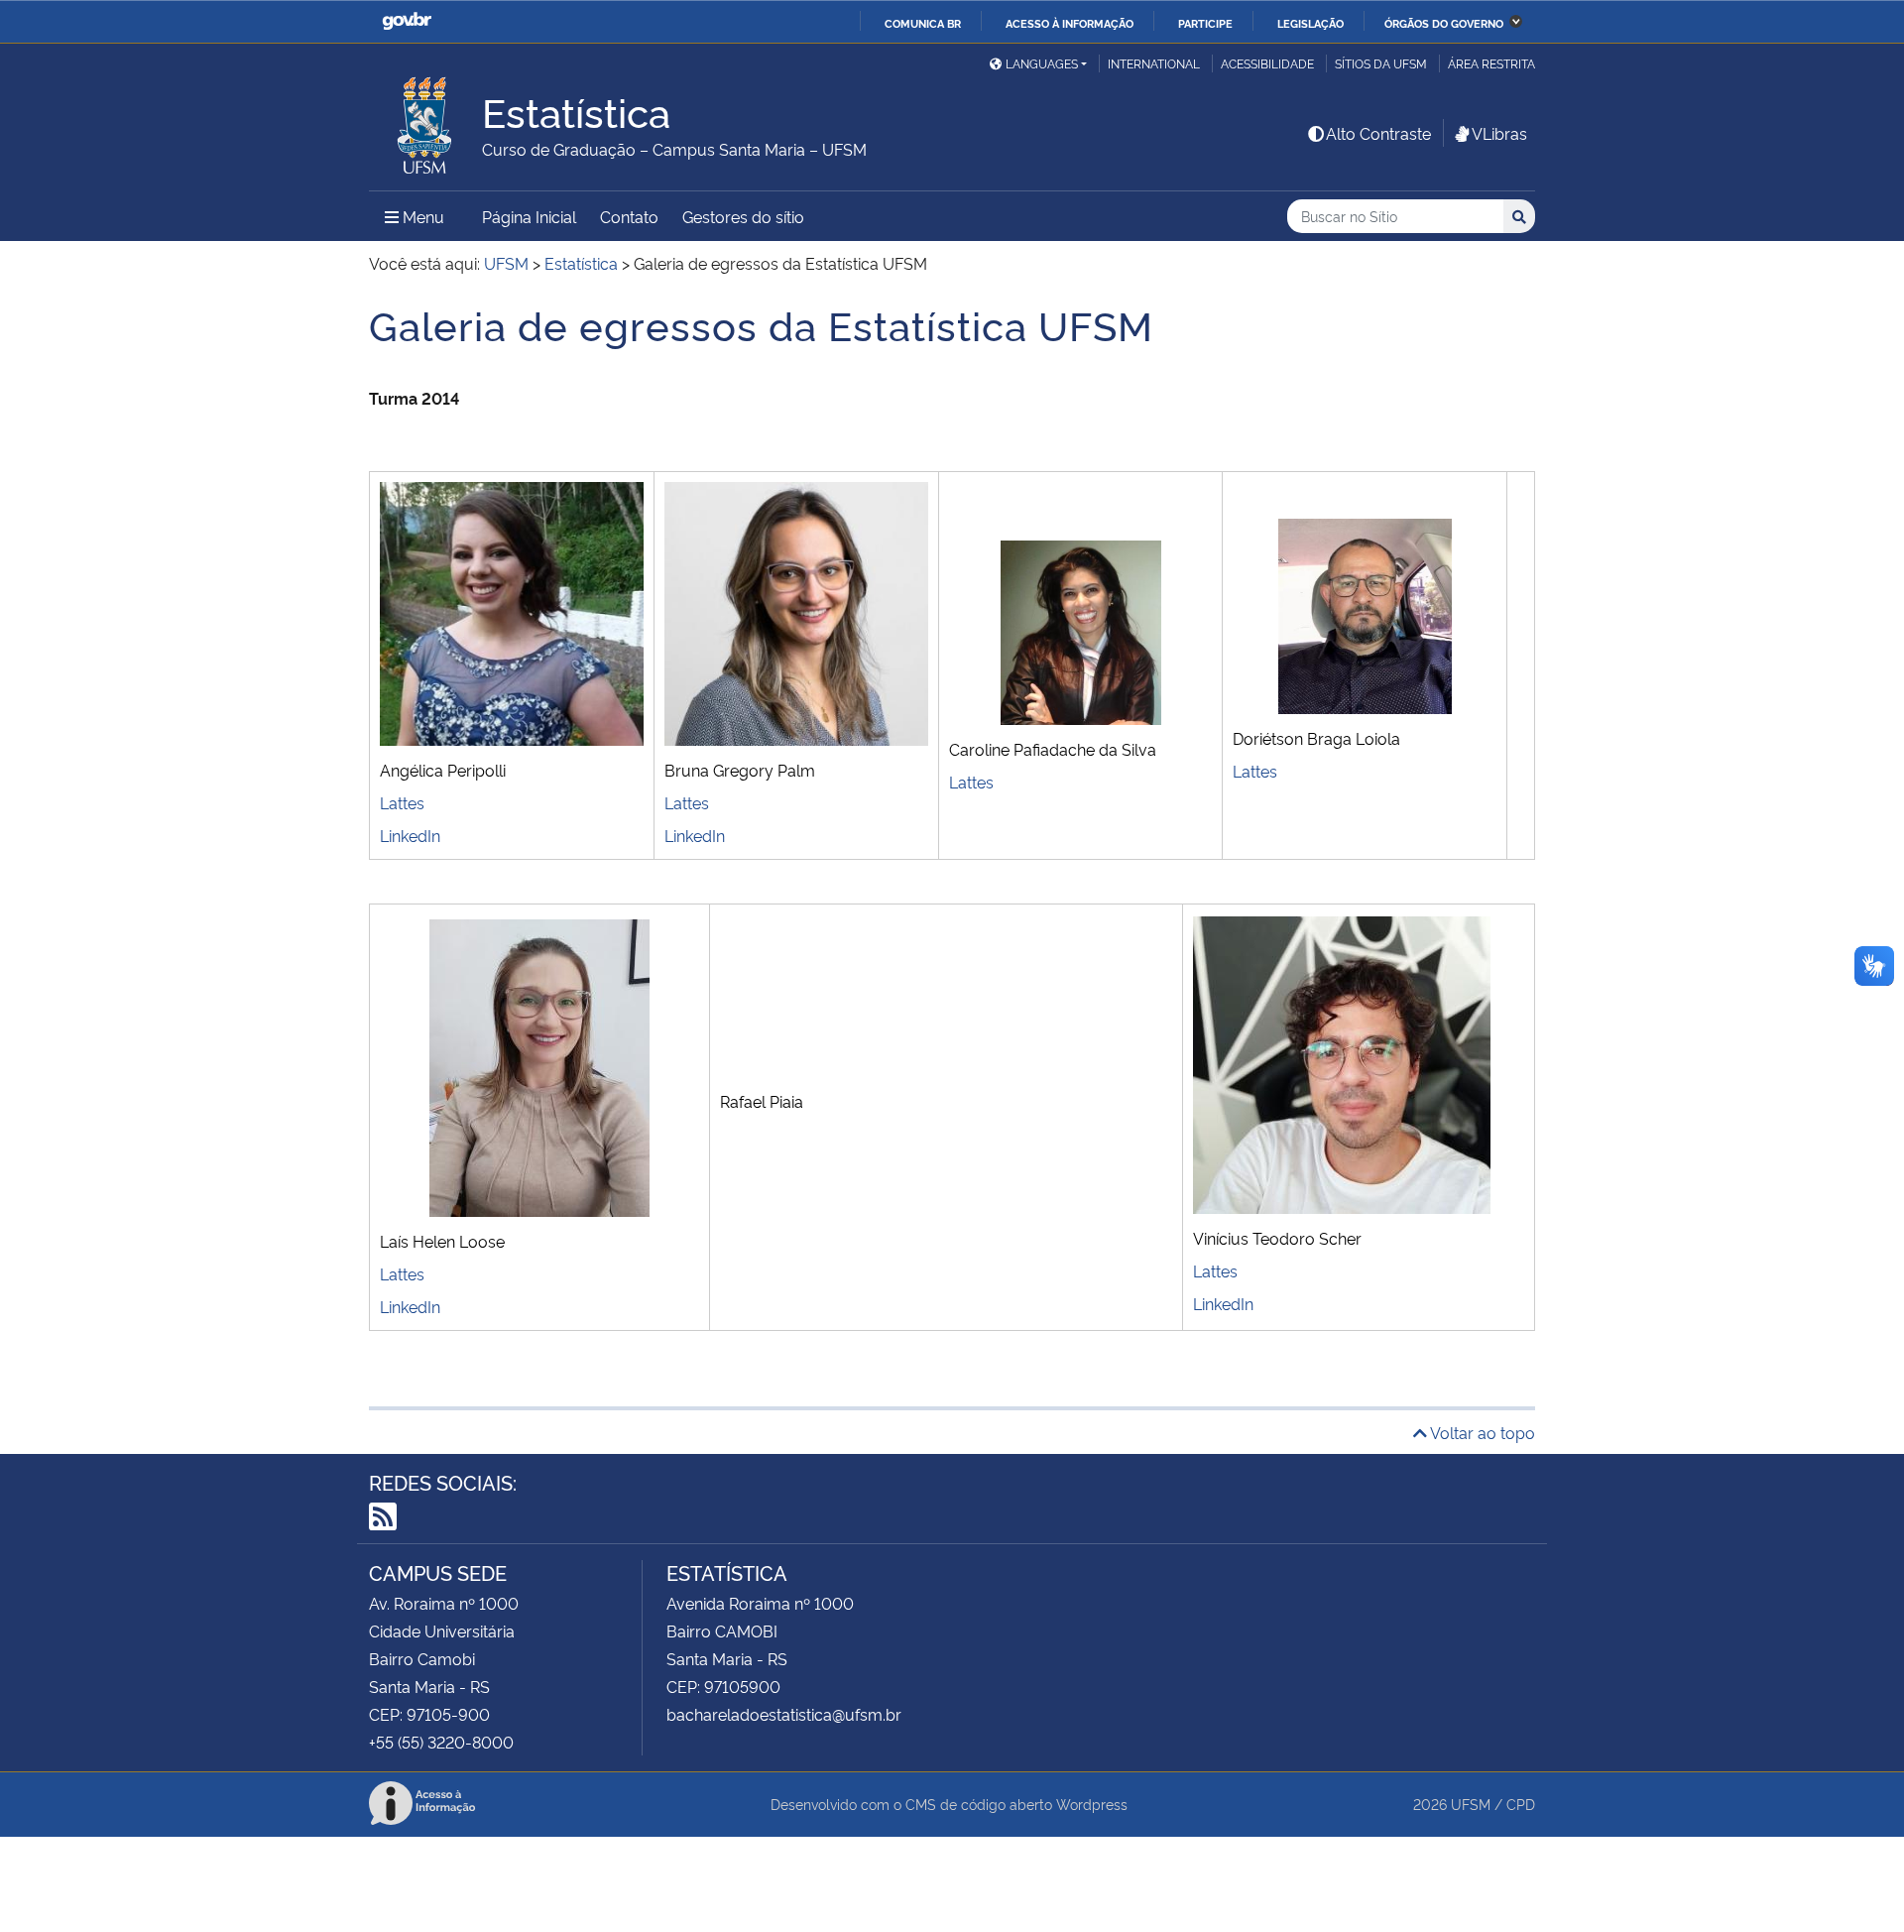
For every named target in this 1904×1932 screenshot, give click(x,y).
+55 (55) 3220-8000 (441, 1742)
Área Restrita (1491, 63)
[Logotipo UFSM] (425, 120)
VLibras (1499, 133)
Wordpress (1092, 1804)
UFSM (1471, 1804)
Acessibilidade (1267, 63)
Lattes (402, 802)
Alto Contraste (1378, 133)
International (1154, 63)
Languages (1042, 63)
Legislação (1310, 23)
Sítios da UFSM (1381, 63)
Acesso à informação (1070, 23)
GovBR (407, 21)
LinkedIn (410, 835)
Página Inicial (529, 216)
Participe (1205, 23)
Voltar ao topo (1481, 1432)
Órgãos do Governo (1444, 23)
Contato (629, 216)
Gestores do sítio (743, 216)
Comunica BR (923, 23)
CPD (1521, 1804)
